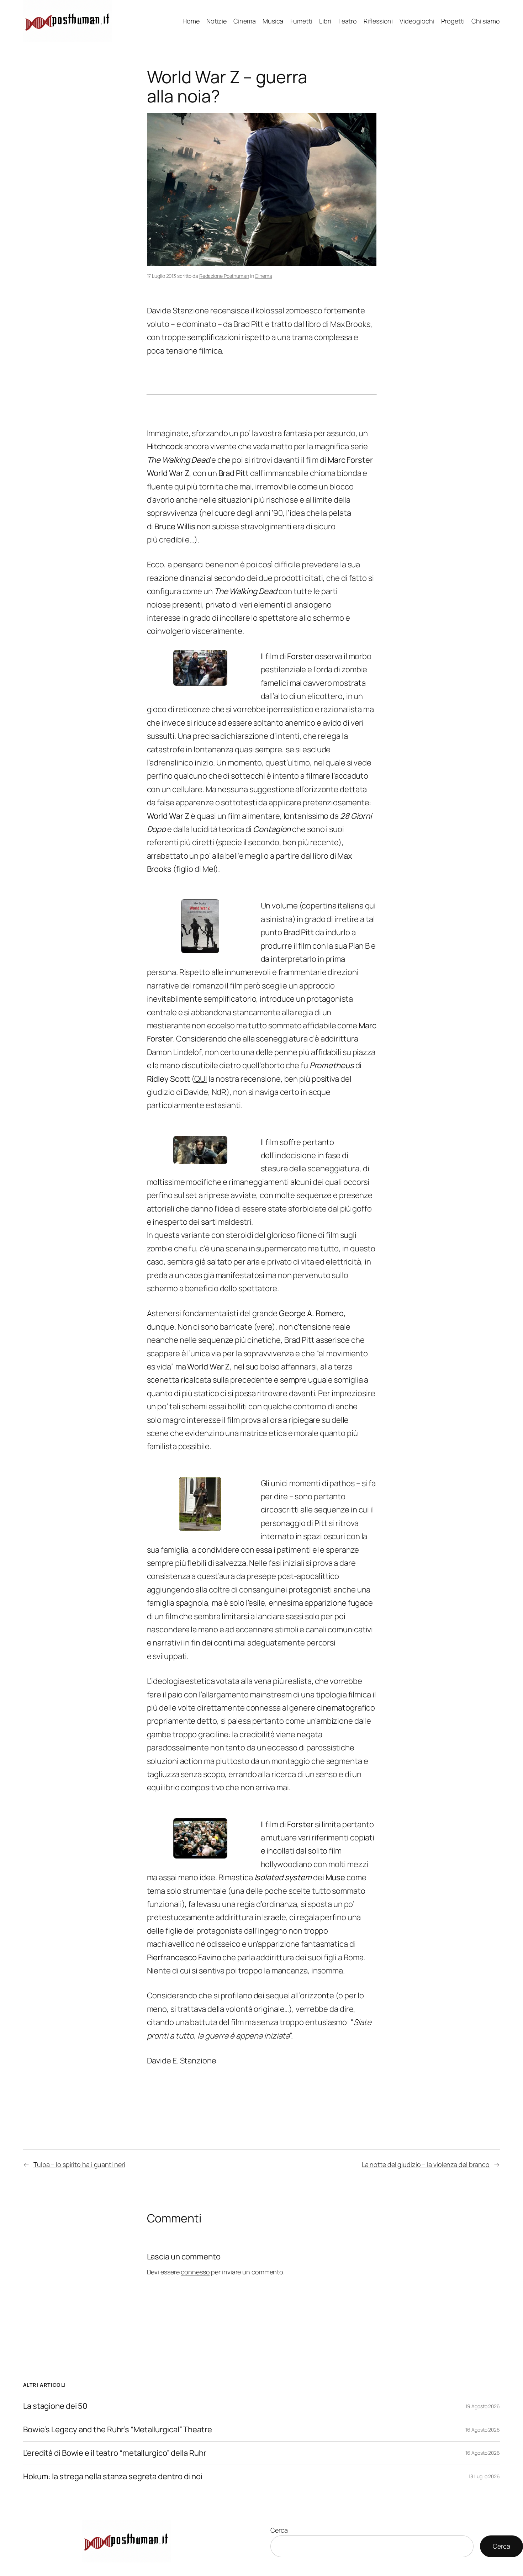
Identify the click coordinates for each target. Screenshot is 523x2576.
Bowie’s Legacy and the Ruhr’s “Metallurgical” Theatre (118, 2430)
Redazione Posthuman (224, 276)
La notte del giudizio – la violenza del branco (426, 2164)
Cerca (279, 2530)
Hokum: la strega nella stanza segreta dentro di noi (113, 2477)
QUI (201, 1079)
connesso (195, 2272)
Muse (336, 1877)
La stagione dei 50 (55, 2406)
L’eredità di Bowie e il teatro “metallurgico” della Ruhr (115, 2453)
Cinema (263, 276)
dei (290, 1877)
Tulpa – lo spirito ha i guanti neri (79, 2164)
